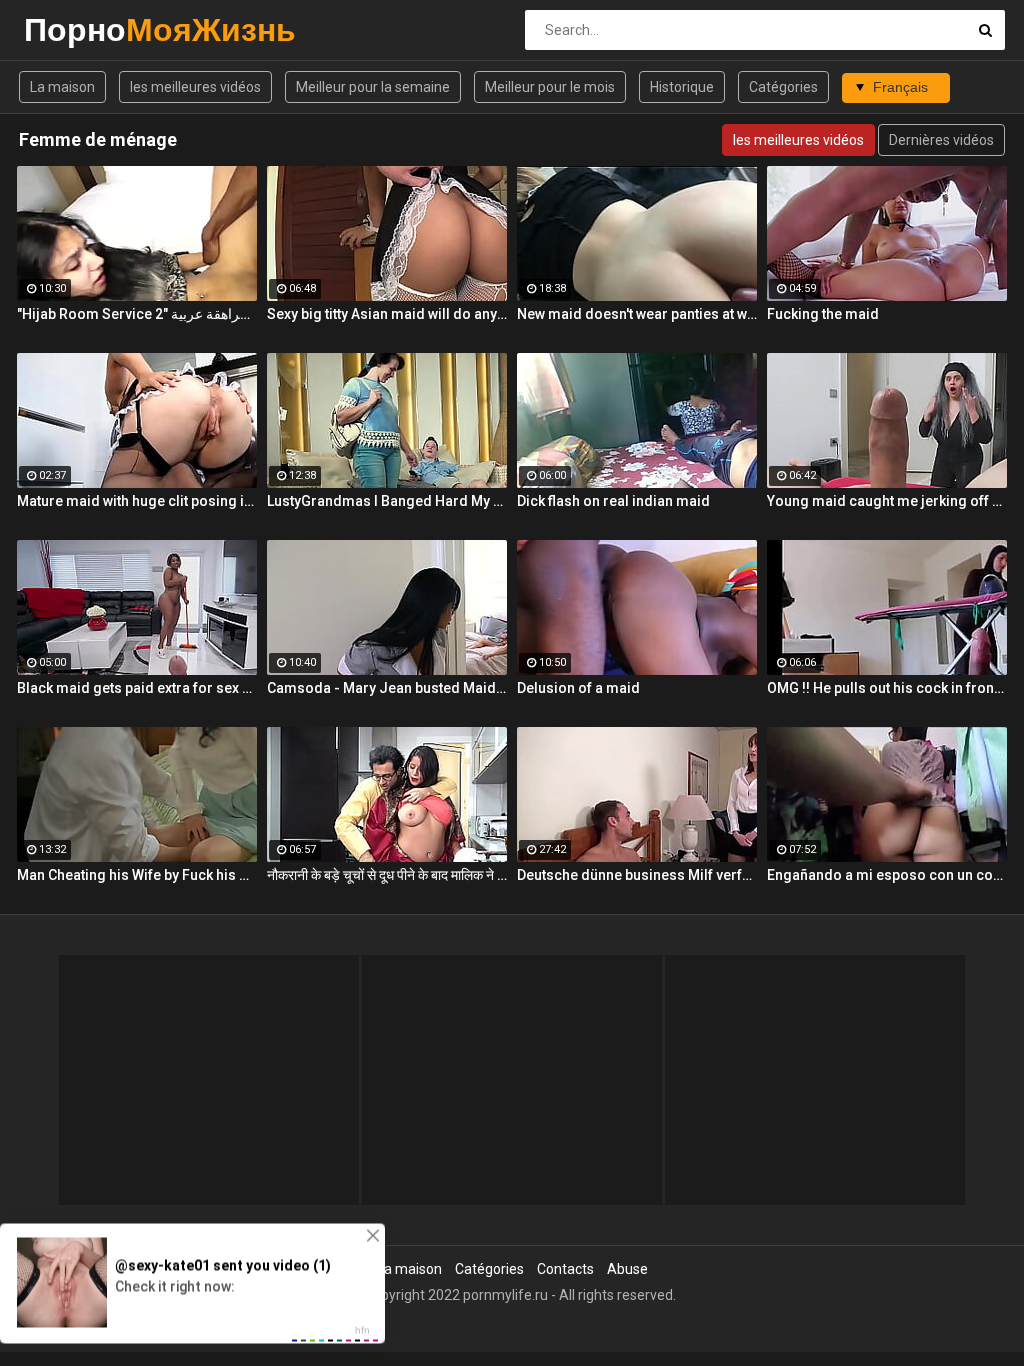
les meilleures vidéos (195, 87)
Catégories (783, 87)
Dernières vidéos (941, 140)
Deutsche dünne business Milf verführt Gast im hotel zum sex (637, 875)
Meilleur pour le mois (550, 87)
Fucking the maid (823, 314)
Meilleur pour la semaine (373, 87)
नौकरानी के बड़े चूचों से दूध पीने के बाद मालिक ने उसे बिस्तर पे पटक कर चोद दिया (387, 875)
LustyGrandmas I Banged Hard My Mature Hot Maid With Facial (387, 501)
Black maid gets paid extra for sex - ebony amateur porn (137, 688)
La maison (62, 87)
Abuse (627, 1269)
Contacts (565, 1269)
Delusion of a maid (578, 688)
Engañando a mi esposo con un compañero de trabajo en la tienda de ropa (887, 875)
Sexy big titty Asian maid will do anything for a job (387, 314)
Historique (682, 87)
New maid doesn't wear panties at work (637, 314)
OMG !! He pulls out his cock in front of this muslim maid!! (887, 688)
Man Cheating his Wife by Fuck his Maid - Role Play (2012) (137, 875)
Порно (76, 29)
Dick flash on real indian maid (613, 501)
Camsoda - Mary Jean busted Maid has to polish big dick (387, 688)
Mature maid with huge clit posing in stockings (137, 501)
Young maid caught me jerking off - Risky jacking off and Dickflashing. (887, 501)
